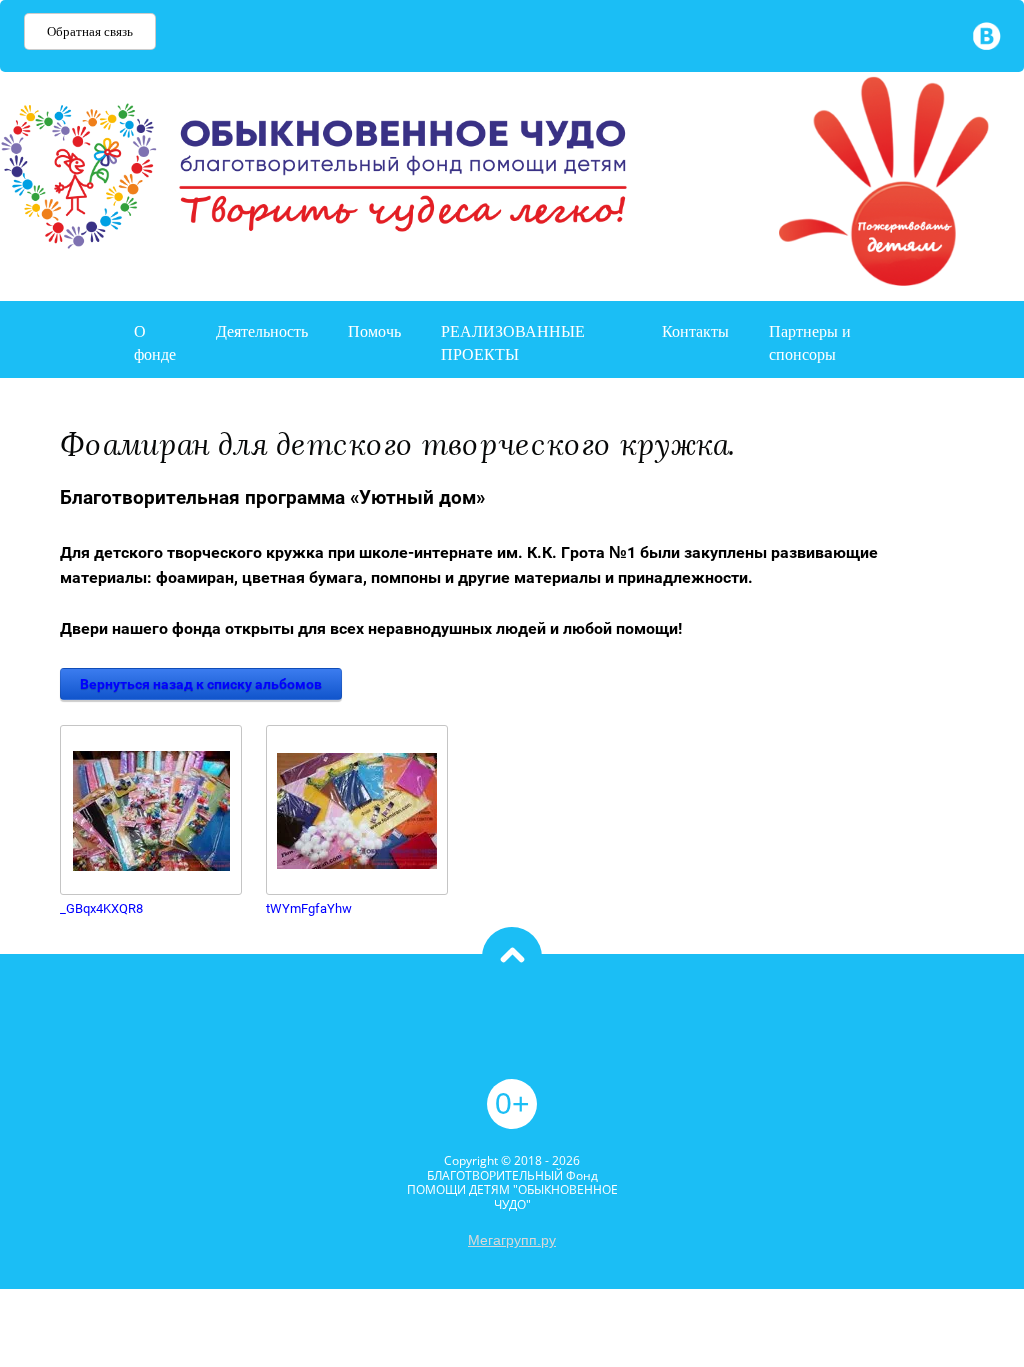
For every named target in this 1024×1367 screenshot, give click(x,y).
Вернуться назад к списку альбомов (201, 684)
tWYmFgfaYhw (309, 908)
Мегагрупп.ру (512, 1240)
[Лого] (863, 183)
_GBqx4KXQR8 (101, 908)
